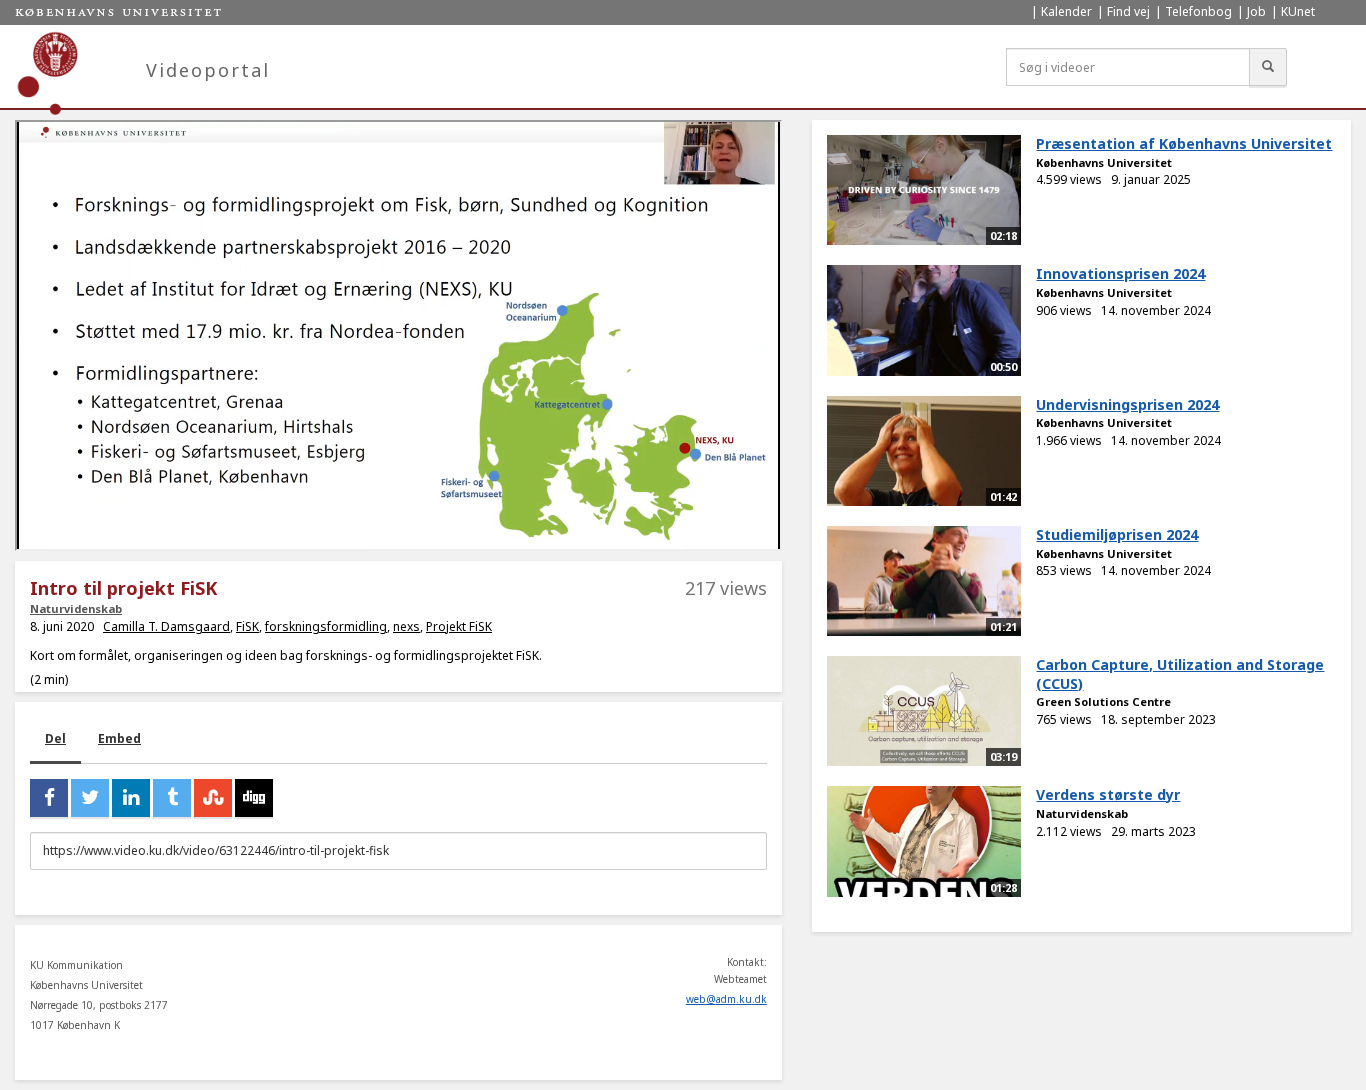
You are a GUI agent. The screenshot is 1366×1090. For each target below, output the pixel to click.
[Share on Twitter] (90, 798)
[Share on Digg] (254, 798)
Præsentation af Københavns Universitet (1184, 143)
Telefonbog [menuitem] (1198, 11)
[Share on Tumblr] (172, 798)
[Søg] (1268, 67)
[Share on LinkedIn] (131, 798)
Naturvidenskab (76, 608)
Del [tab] (55, 738)
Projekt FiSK (459, 626)
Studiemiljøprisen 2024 (1117, 534)
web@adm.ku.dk (726, 999)
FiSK (247, 626)
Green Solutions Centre (1103, 701)
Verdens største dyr (1108, 794)
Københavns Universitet (1104, 162)
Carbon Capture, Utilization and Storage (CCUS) (1180, 674)
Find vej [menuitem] (1128, 11)
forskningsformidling (326, 626)
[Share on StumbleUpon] (213, 798)
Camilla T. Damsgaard (166, 626)
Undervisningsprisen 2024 (1127, 404)
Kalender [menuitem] (1066, 11)
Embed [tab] (119, 738)
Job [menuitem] (1256, 11)
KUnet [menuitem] (1298, 11)
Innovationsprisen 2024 (1120, 273)
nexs (406, 626)
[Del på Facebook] (49, 798)
